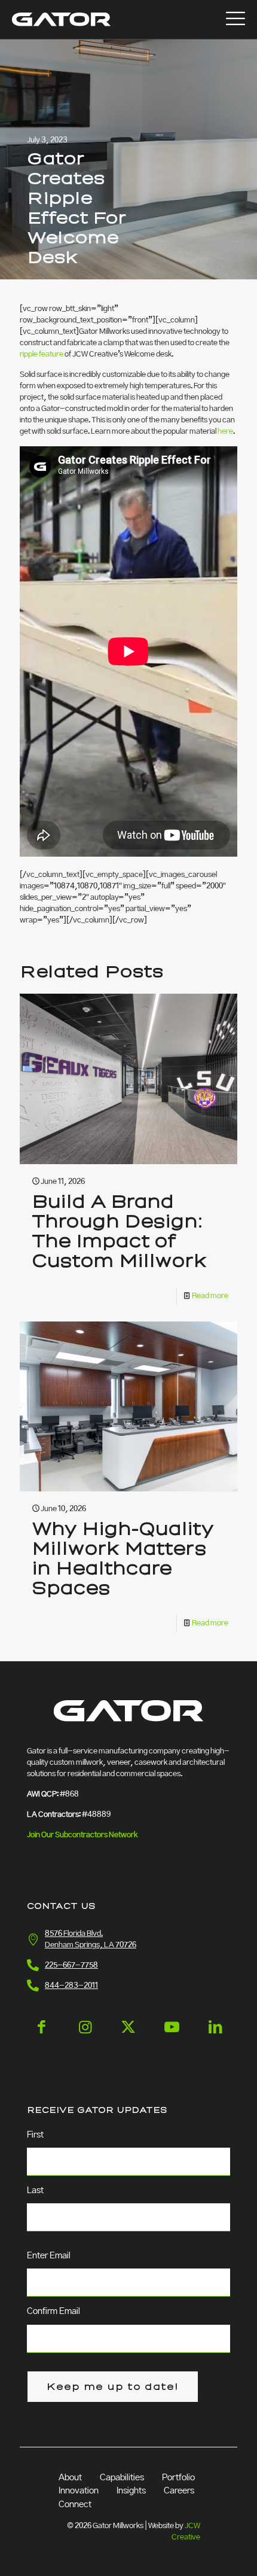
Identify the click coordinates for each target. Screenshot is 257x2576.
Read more (210, 1296)
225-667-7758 (71, 1966)
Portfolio (178, 2478)
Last (35, 2191)
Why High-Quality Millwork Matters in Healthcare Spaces (123, 1559)
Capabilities (122, 2478)
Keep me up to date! (113, 2387)
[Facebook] (42, 2037)
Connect (75, 2505)
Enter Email (49, 2256)
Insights (131, 2491)
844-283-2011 (71, 1986)
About (70, 2478)
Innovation (79, 2491)
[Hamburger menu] (235, 19)
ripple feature (42, 354)
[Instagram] (85, 2037)
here (225, 432)
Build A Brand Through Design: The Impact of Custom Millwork (119, 1231)
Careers (179, 2491)
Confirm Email (53, 2312)
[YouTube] (172, 2037)
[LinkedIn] (215, 2037)
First (35, 2135)
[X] (128, 2037)
